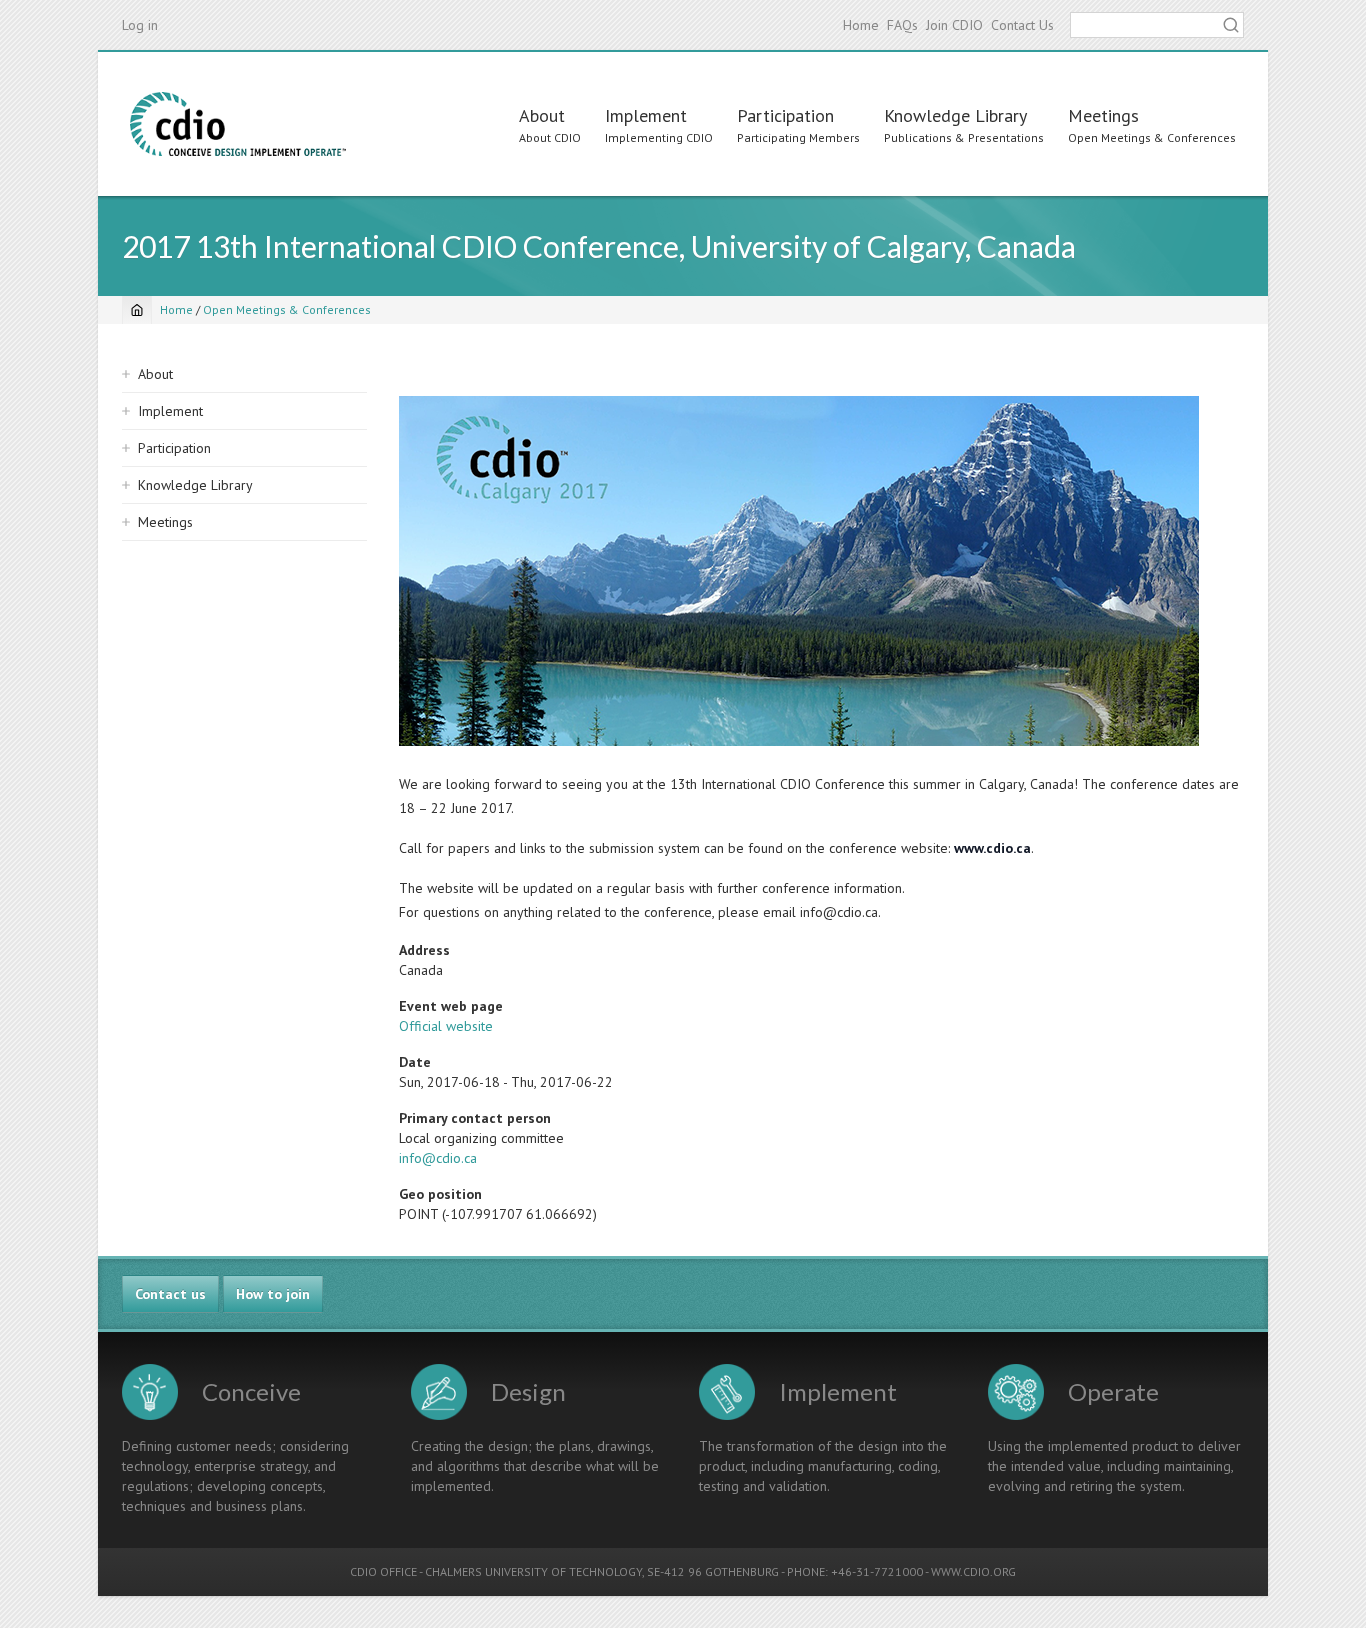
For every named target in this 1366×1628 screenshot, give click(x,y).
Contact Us (1022, 25)
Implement (646, 115)
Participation (785, 115)
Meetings (1103, 115)
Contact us (170, 1294)
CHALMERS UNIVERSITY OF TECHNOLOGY (533, 1571)
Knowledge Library (955, 115)
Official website (446, 1026)
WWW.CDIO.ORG (973, 1571)
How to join (273, 1294)
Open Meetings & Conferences (287, 309)
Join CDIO (954, 25)
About (542, 115)
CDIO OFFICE (383, 1571)
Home (861, 25)
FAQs (902, 25)
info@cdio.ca (438, 1158)
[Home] (238, 124)
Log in (140, 25)
